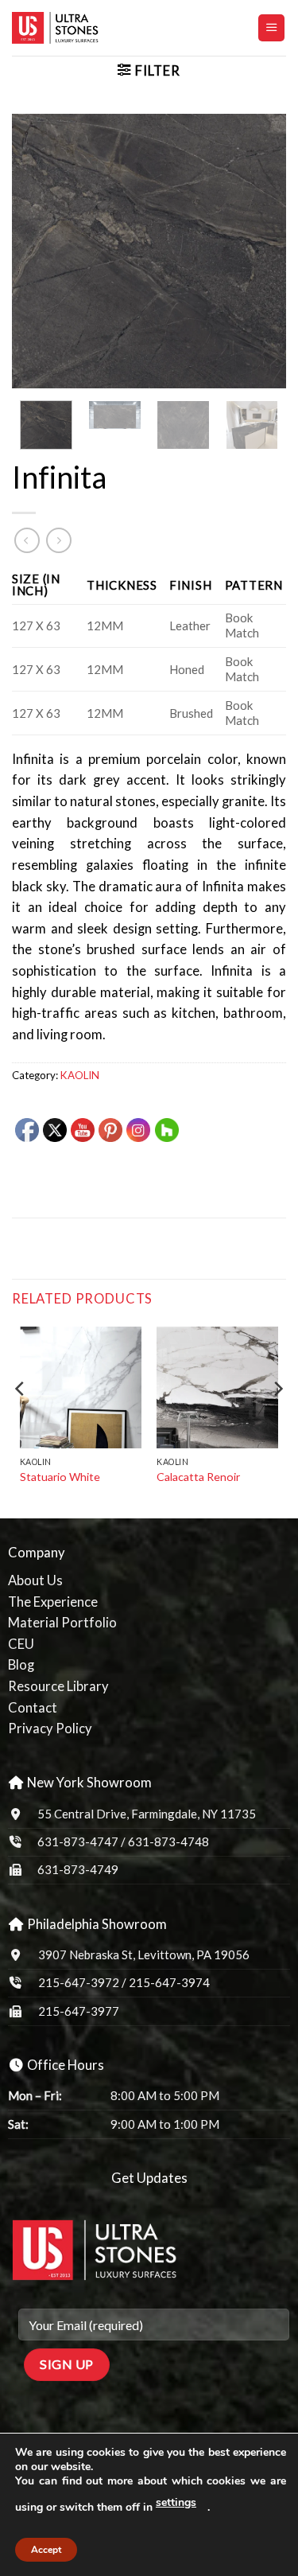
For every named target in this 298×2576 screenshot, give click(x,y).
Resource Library (58, 1686)
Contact (33, 1708)
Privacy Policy (50, 1728)
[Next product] (27, 540)
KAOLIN (80, 1075)
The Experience (53, 1602)
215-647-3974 (169, 1982)
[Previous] (37, 251)
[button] (271, 28)
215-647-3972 (80, 1982)
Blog (21, 1665)
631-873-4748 (168, 1841)
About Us (35, 1580)
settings (176, 2502)
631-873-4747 (78, 1841)
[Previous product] (59, 540)
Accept (46, 2550)
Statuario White (60, 1477)
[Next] (261, 251)
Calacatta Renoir (198, 1477)
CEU (21, 1644)
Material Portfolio (62, 1623)
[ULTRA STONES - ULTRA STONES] (91, 28)
